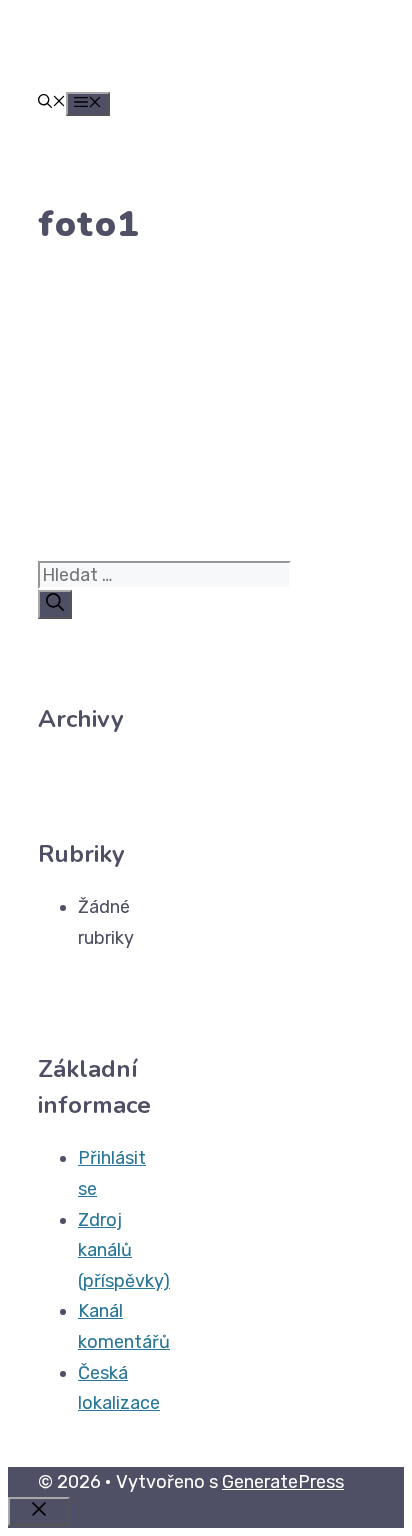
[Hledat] (55, 604)
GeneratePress (283, 1482)
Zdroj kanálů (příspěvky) (124, 1250)
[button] (52, 103)
